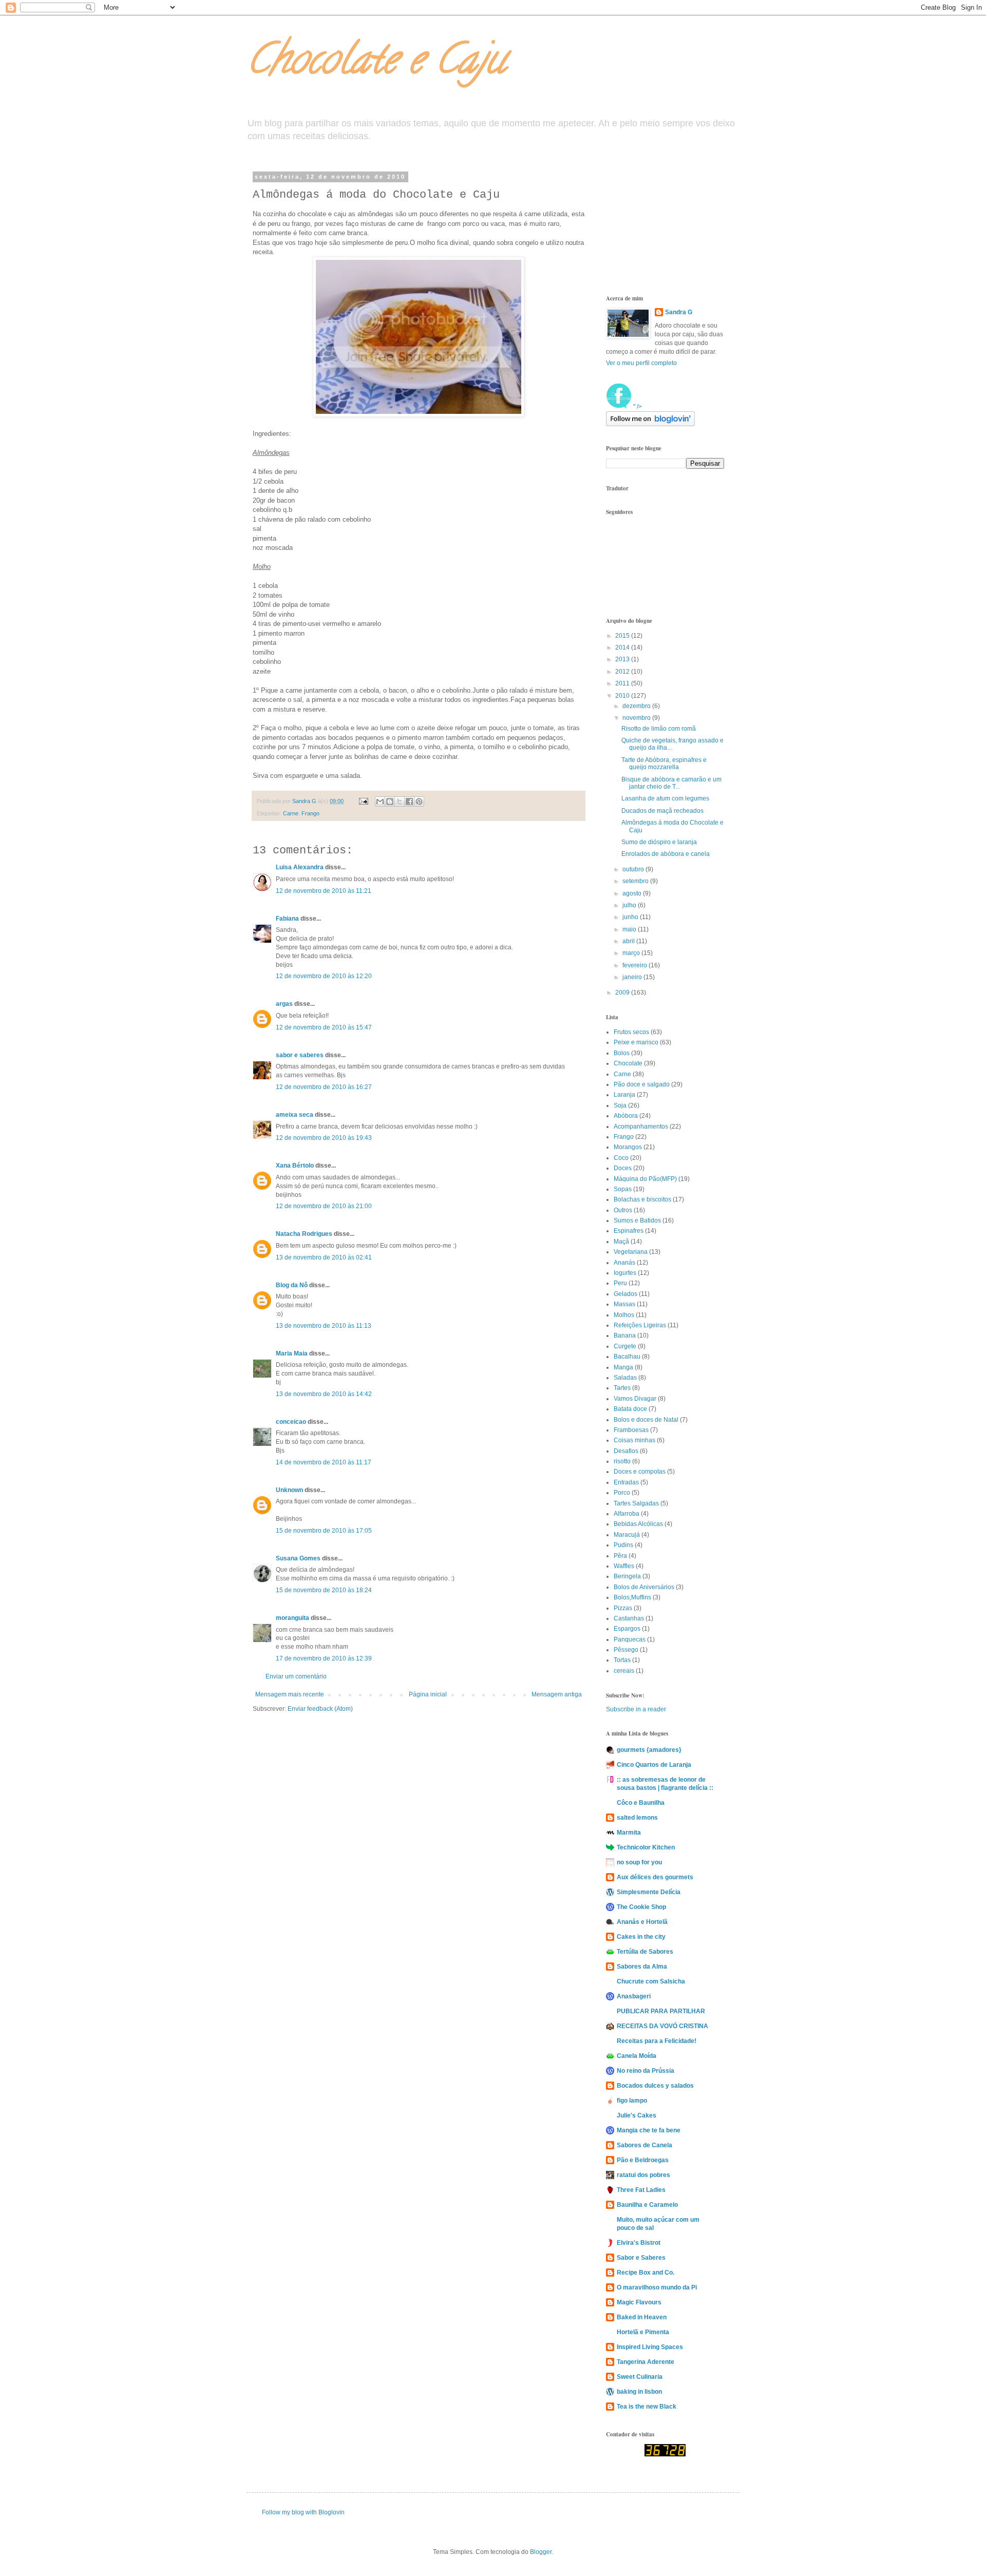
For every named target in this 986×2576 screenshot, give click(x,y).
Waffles (624, 1566)
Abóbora (626, 1116)
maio (630, 929)
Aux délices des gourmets (655, 1877)
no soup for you (639, 1862)
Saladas (625, 1378)
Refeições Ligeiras (640, 1325)
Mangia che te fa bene (649, 2130)
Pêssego (626, 1650)
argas (284, 1004)
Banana (625, 1335)
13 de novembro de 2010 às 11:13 (324, 1326)
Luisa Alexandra (300, 867)
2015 (623, 636)
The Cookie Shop (641, 1907)
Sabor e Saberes (641, 2258)
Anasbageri (634, 1996)
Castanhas (629, 1618)
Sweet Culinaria (640, 2377)
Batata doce (630, 1409)
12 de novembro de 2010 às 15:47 (324, 1027)
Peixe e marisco (636, 1042)
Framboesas (631, 1430)
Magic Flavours (639, 2302)
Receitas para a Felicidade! (657, 2041)
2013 (623, 659)
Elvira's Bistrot (639, 2243)
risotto (622, 1461)
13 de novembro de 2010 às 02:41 (324, 1257)
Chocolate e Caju (376, 64)
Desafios (626, 1451)
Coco (621, 1158)
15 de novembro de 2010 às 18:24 (324, 1590)
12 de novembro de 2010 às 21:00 (324, 1206)
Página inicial (428, 1694)
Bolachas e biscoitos (642, 1199)
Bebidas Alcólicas (638, 1524)
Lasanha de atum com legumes (665, 798)
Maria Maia (292, 1353)
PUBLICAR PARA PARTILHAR (661, 2011)
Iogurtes (625, 1273)
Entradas (626, 1482)
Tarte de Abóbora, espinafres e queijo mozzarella (664, 764)
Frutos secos (631, 1032)
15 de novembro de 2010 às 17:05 (324, 1531)
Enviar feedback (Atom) (320, 1709)
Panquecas (630, 1639)
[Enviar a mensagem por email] (380, 802)
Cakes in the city (641, 1937)
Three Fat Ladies (641, 2190)
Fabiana (287, 919)
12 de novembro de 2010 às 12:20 (324, 976)
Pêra (620, 1556)
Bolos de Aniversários (644, 1587)
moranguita (292, 1618)
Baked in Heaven (642, 2317)
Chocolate (628, 1063)
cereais (624, 1671)
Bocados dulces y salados (655, 2086)
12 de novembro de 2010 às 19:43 (324, 1138)
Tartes (622, 1388)
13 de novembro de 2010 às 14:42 (324, 1394)
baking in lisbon (639, 2392)
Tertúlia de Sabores (645, 1952)
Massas (624, 1304)
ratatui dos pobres (643, 2175)
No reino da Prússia (646, 2071)
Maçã (621, 1242)
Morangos (628, 1147)
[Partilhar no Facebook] (409, 802)
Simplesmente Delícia (649, 1892)
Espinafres (629, 1231)
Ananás (624, 1263)
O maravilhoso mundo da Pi (657, 2287)
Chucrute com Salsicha (651, 1981)
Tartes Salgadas (636, 1503)
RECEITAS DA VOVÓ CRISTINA (662, 2026)
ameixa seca (295, 1115)
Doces (623, 1168)
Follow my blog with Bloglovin (303, 2512)
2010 (623, 696)
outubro (634, 869)
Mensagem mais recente (290, 1694)
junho (631, 917)
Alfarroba (627, 1514)
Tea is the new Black (647, 2407)
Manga (623, 1367)
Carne (291, 813)
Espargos (627, 1629)
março (632, 953)
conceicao (291, 1422)
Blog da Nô (292, 1285)
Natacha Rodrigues (304, 1234)
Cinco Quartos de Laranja (654, 1765)
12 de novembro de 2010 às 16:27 (324, 1087)
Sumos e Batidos (637, 1220)
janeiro (633, 977)
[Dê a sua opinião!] (390, 802)
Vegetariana (631, 1252)
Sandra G (679, 312)
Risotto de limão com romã (659, 729)
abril (629, 941)
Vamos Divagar (635, 1399)
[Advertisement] (657, 225)
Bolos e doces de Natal (646, 1420)
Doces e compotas (640, 1472)
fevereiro (636, 965)
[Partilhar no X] (400, 802)
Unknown (289, 1490)
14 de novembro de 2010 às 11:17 (324, 1462)
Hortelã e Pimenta (643, 2332)
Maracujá (627, 1535)
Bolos (622, 1053)
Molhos (624, 1315)
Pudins (623, 1545)
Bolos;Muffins (632, 1597)
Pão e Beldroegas (643, 2160)
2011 (623, 683)
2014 (623, 647)
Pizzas (623, 1608)
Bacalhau (627, 1357)
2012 (623, 672)
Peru (620, 1283)
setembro (636, 881)
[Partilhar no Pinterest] (419, 802)
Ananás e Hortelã (642, 1922)
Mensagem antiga (557, 1694)
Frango (310, 813)
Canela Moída (637, 2056)
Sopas (623, 1189)
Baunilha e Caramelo (647, 2205)
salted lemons (637, 1818)
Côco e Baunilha (641, 1803)
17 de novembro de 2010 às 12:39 (324, 1658)
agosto (633, 893)
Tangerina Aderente (646, 2362)
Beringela (627, 1576)
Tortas (622, 1660)
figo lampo (632, 2101)
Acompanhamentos (641, 1127)
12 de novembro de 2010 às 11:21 (324, 891)
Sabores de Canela (644, 2145)
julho (630, 905)
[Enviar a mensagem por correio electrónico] (363, 801)
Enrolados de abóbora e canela (666, 854)
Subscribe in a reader (636, 1709)
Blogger (541, 2552)
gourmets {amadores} (649, 1750)
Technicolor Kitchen (646, 1847)
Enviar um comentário (296, 1676)
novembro (637, 718)
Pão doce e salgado (642, 1084)
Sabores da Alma (642, 1967)
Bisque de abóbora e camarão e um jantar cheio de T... (671, 783)
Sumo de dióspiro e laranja (659, 842)
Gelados (625, 1294)
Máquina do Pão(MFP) (645, 1179)
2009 (623, 993)
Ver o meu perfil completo (641, 363)
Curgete (625, 1346)
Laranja (624, 1095)
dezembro (637, 706)
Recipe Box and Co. (646, 2273)
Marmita (629, 1833)
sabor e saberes (300, 1055)
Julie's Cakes (637, 2115)
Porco (622, 1493)
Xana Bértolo (295, 1166)
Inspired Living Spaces (650, 2347)
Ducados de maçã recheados (662, 811)
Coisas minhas (634, 1440)
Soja (620, 1105)
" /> (637, 407)
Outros (623, 1210)
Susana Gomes (299, 1558)
